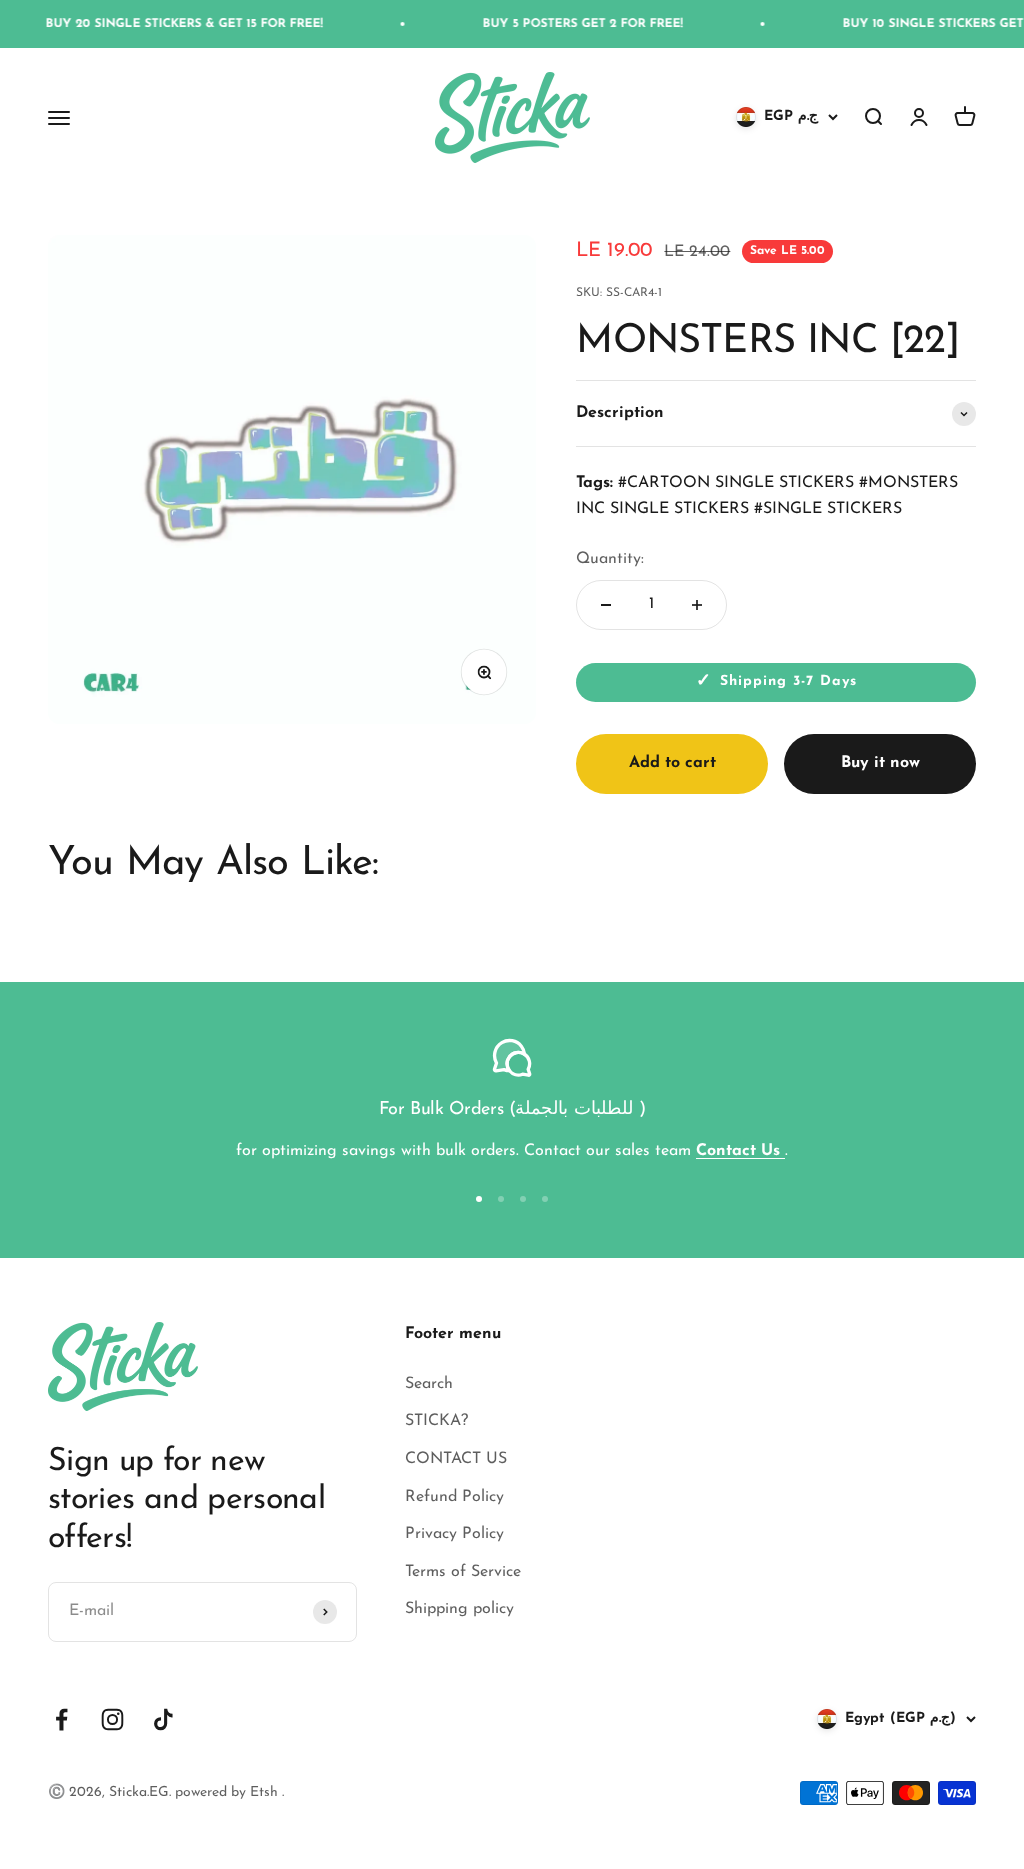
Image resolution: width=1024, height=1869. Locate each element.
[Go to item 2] (501, 1199)
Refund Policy (454, 1497)
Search (429, 1384)
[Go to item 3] (523, 1199)
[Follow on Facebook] (61, 1719)
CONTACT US (456, 1459)
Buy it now (880, 763)
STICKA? (436, 1421)
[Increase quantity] (697, 605)
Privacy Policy (454, 1534)
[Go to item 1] (479, 1199)
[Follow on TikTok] (163, 1719)
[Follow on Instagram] (112, 1719)
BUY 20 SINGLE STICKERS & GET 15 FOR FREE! (147, 24)
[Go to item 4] (545, 1199)
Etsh (266, 1792)
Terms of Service (463, 1572)
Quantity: (610, 559)
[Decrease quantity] (606, 605)
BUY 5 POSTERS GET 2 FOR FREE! (546, 24)
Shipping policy (459, 1609)
